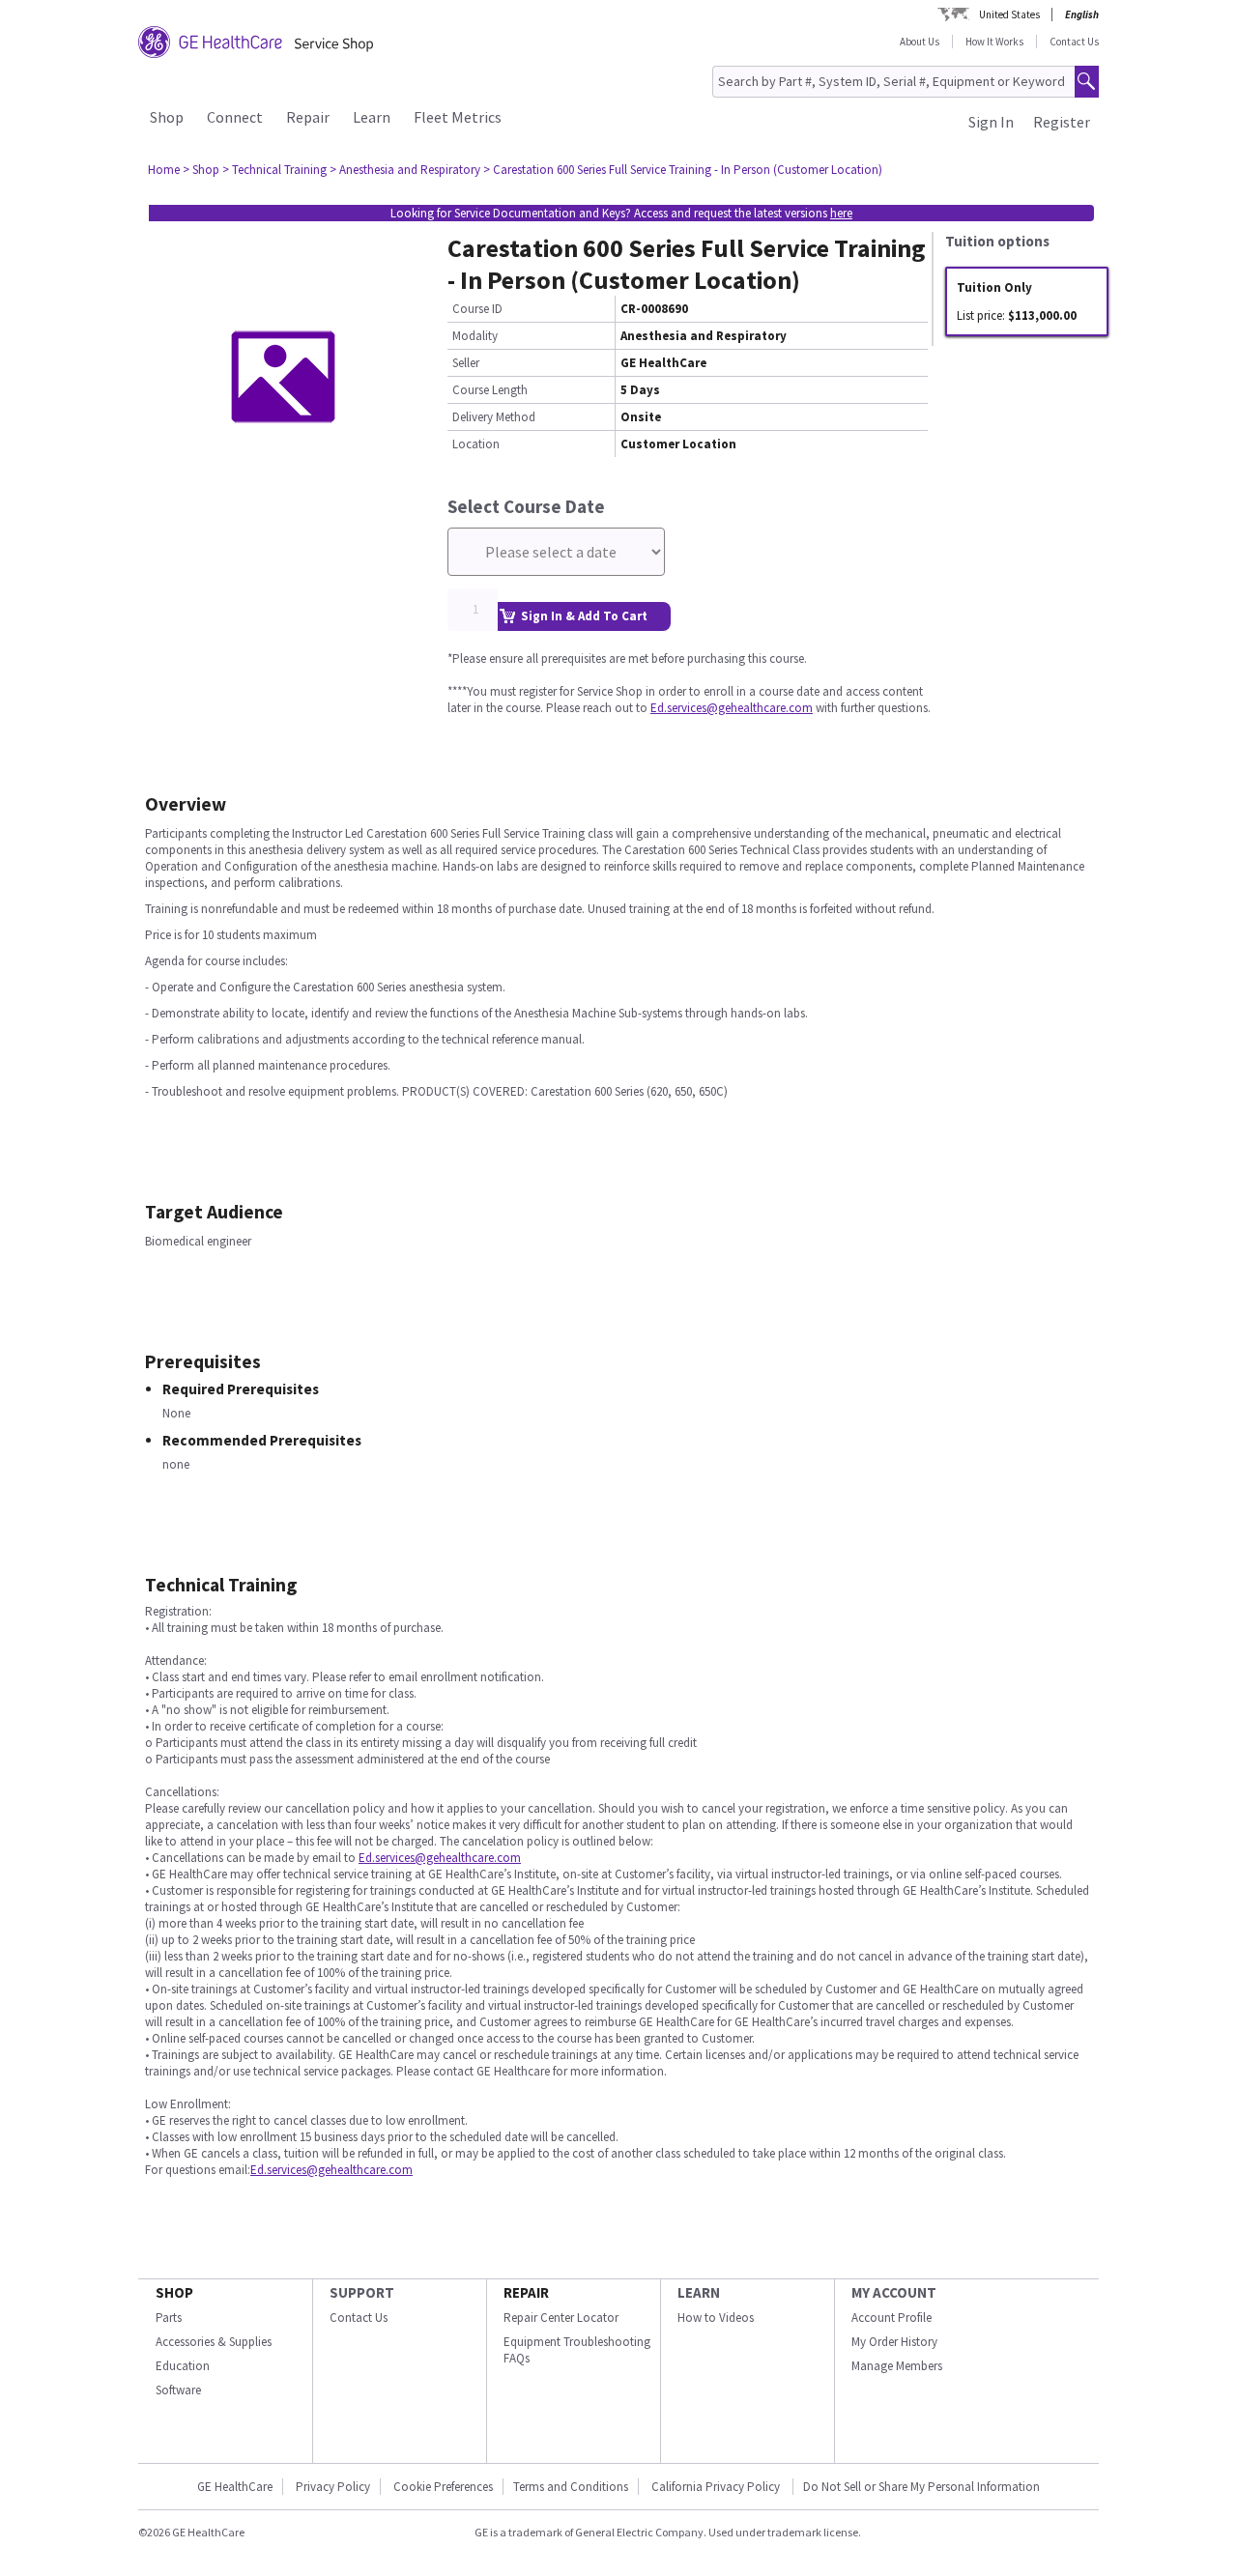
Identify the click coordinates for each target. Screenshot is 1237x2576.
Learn (372, 117)
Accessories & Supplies (214, 2342)
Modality (475, 336)
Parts (169, 2318)
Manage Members (897, 2366)
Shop (167, 117)
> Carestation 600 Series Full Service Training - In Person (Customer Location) (683, 170)
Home (164, 170)
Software (178, 2390)
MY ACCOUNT (894, 2292)
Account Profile (892, 2318)
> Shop (201, 170)
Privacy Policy (333, 2487)
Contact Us (1074, 42)
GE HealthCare (235, 2487)
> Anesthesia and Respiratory (405, 170)
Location (476, 444)
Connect (235, 117)
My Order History (894, 2342)
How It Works (994, 42)
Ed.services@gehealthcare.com (732, 708)
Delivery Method (494, 417)
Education (183, 2366)
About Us (920, 42)
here (841, 213)
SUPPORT (362, 2292)
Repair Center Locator (561, 2318)
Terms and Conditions (571, 2487)
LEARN (699, 2292)
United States (1009, 14)
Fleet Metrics (458, 117)
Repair (308, 117)
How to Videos (716, 2318)
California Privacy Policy (717, 2487)
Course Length (490, 390)
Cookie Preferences (443, 2487)
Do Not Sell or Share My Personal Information (921, 2487)
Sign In (991, 122)
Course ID (477, 309)
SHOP (174, 2292)
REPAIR (526, 2292)
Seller (466, 363)
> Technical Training (274, 170)
